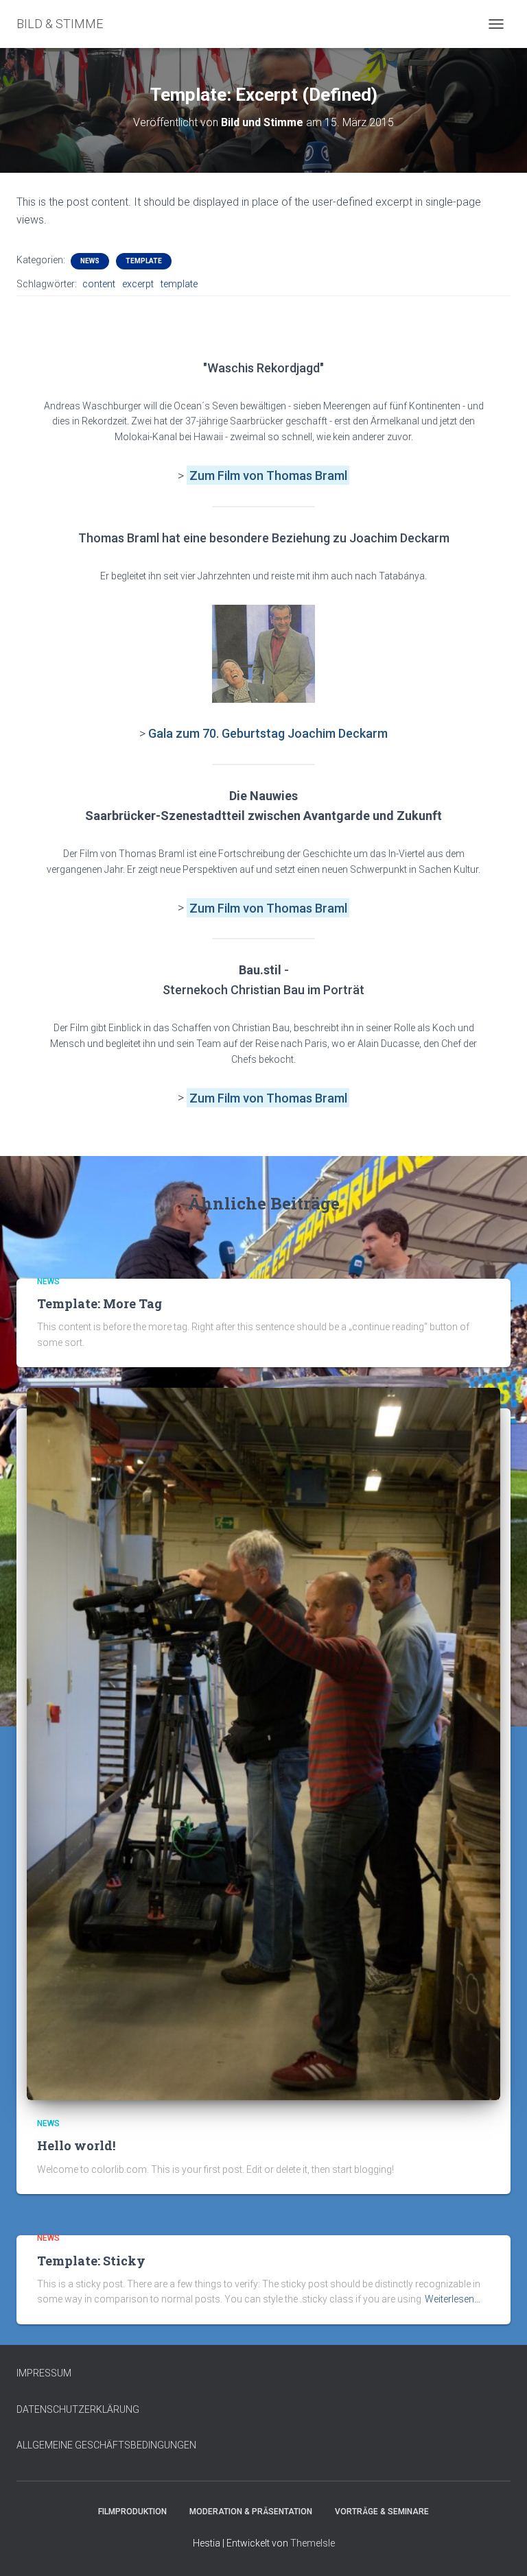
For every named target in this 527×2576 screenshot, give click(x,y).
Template (144, 261)
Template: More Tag (99, 1303)
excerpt (138, 284)
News (90, 261)
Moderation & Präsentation (251, 2512)
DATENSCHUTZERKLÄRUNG (78, 2409)
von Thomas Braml (295, 476)
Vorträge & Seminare (382, 2512)
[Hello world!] (263, 1743)
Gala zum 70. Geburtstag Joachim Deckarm (268, 733)
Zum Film (216, 476)
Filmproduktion (132, 2512)
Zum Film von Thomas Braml (268, 907)
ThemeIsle (313, 2543)
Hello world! (76, 2145)
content (99, 284)
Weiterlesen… (453, 2299)
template (179, 284)
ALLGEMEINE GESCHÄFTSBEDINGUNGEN (106, 2445)
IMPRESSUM (44, 2373)
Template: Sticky (91, 2261)
